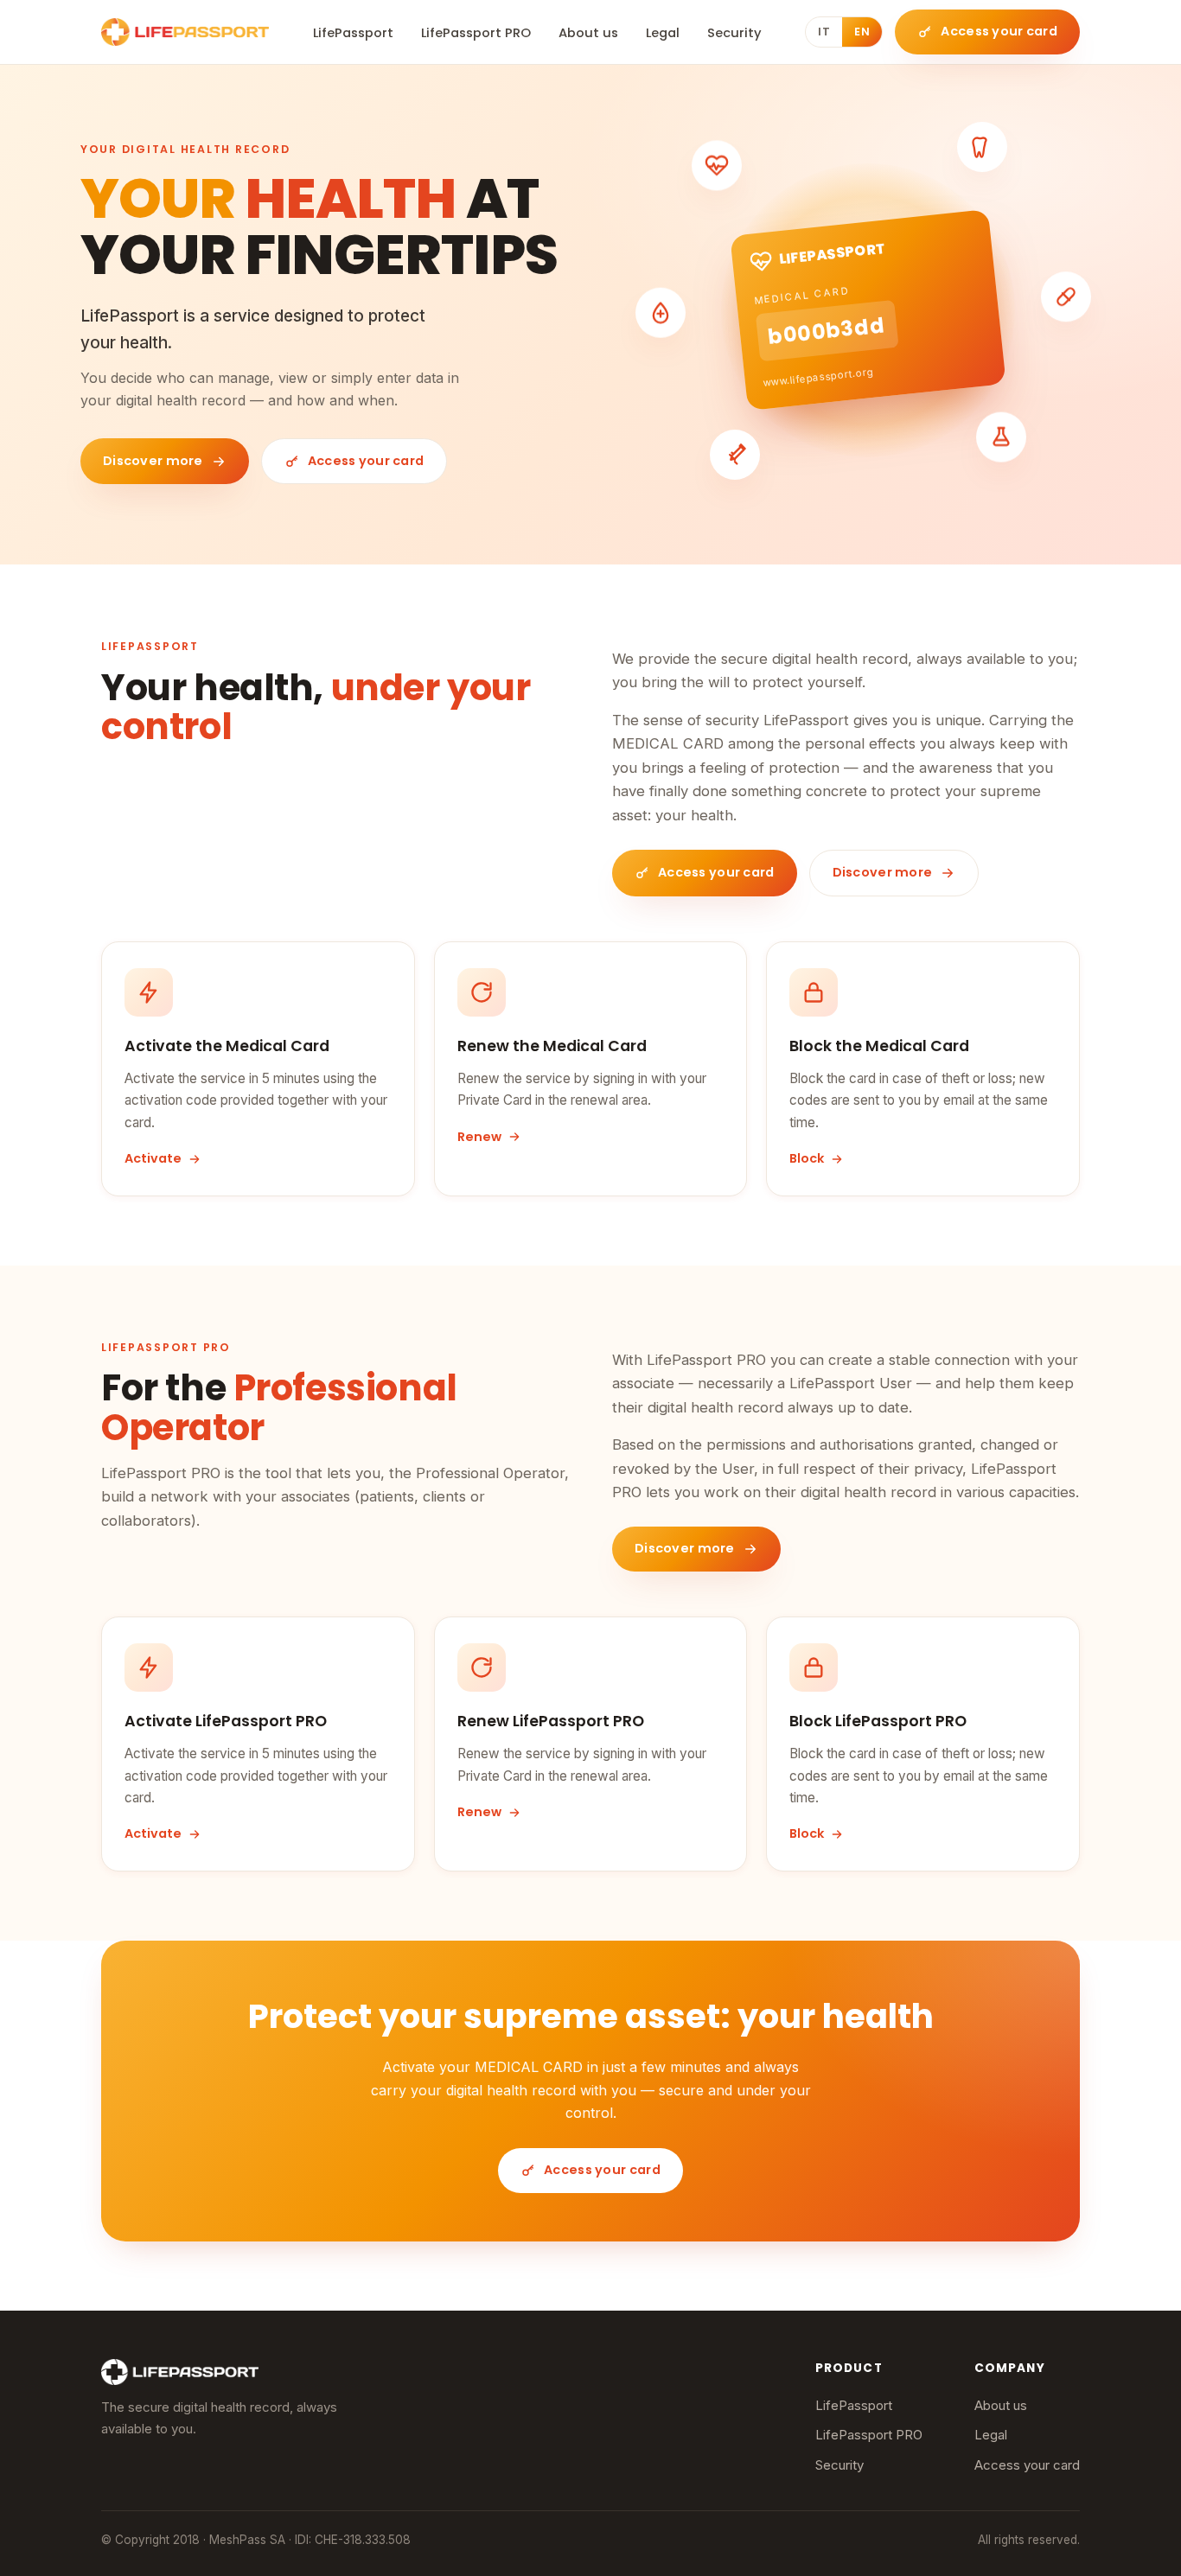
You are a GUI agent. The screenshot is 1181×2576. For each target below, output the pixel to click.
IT (824, 32)
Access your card (1027, 2465)
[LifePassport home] (185, 32)
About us (588, 33)
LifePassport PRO (476, 33)
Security (734, 33)
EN (862, 32)
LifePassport (353, 33)
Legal (663, 33)
